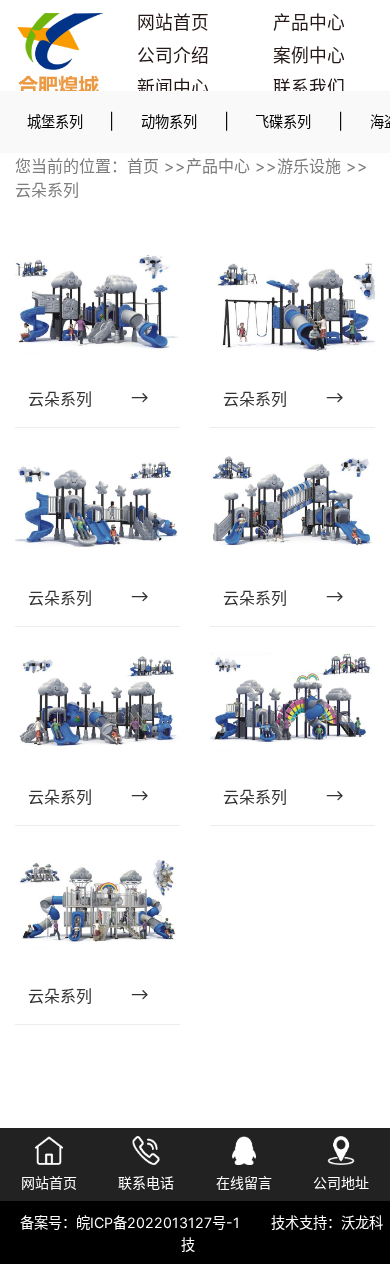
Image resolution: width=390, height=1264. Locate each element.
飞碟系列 (283, 121)
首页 (143, 166)
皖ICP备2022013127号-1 (158, 1222)
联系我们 (309, 87)
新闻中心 (173, 87)
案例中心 (309, 55)
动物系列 (169, 121)
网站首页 (173, 22)
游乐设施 (309, 166)
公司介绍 (173, 55)
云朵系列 (47, 190)
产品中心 (309, 22)
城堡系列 (55, 121)
